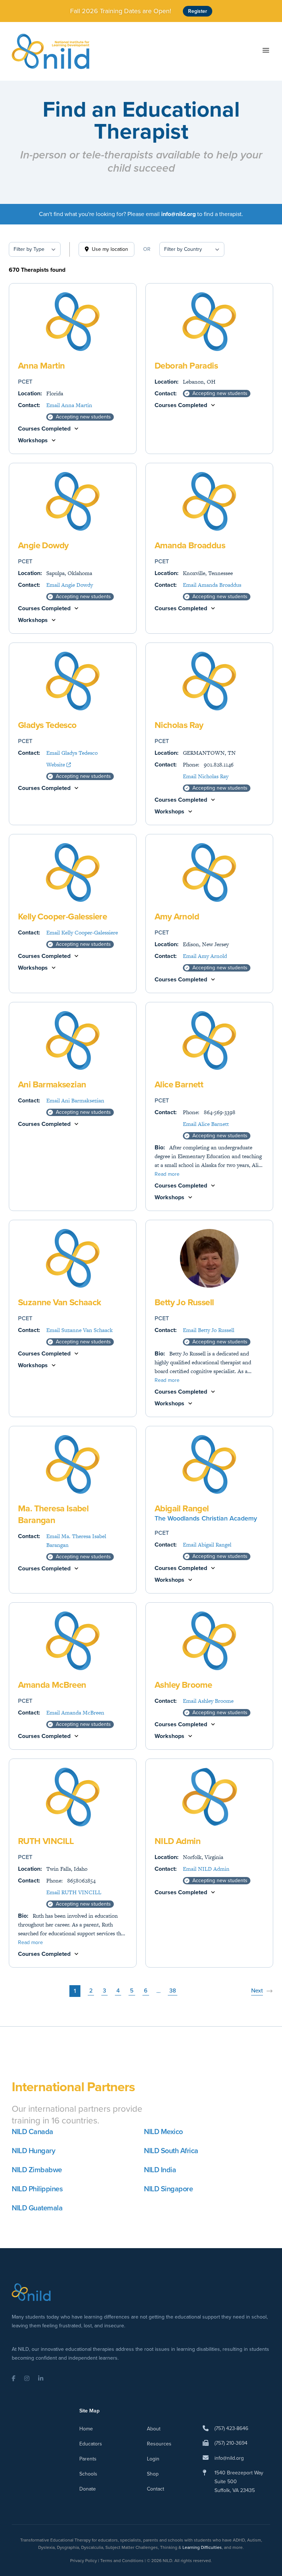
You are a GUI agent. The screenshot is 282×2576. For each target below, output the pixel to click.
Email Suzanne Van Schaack (79, 1330)
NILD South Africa (171, 2151)
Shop (153, 2474)
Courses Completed (44, 429)
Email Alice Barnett (206, 1124)
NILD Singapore (168, 2189)
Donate (88, 2489)
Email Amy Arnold (205, 956)
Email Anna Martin (69, 405)
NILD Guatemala (37, 2208)
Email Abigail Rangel (207, 1545)
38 (173, 1990)
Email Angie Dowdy (70, 585)
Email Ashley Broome (208, 1701)
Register (198, 11)
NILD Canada (32, 2132)
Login (153, 2459)
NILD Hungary (33, 2151)
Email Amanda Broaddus (212, 585)
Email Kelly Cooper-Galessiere (82, 932)
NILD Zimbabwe (37, 2170)
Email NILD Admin (206, 1869)
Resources (159, 2444)
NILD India (160, 2170)
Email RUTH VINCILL (74, 1892)
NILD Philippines (37, 2189)
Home (86, 2429)
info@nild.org (229, 2458)
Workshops (33, 440)
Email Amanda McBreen (75, 1713)
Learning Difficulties (202, 2547)
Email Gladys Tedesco (72, 753)
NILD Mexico (163, 2132)
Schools (88, 2474)
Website (56, 764)
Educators (91, 2444)
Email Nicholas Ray (206, 776)
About (154, 2429)
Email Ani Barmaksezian (75, 1100)
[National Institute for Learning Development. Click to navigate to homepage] (50, 51)
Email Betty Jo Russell (209, 1330)
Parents (88, 2459)
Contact (156, 2489)
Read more (167, 1174)
